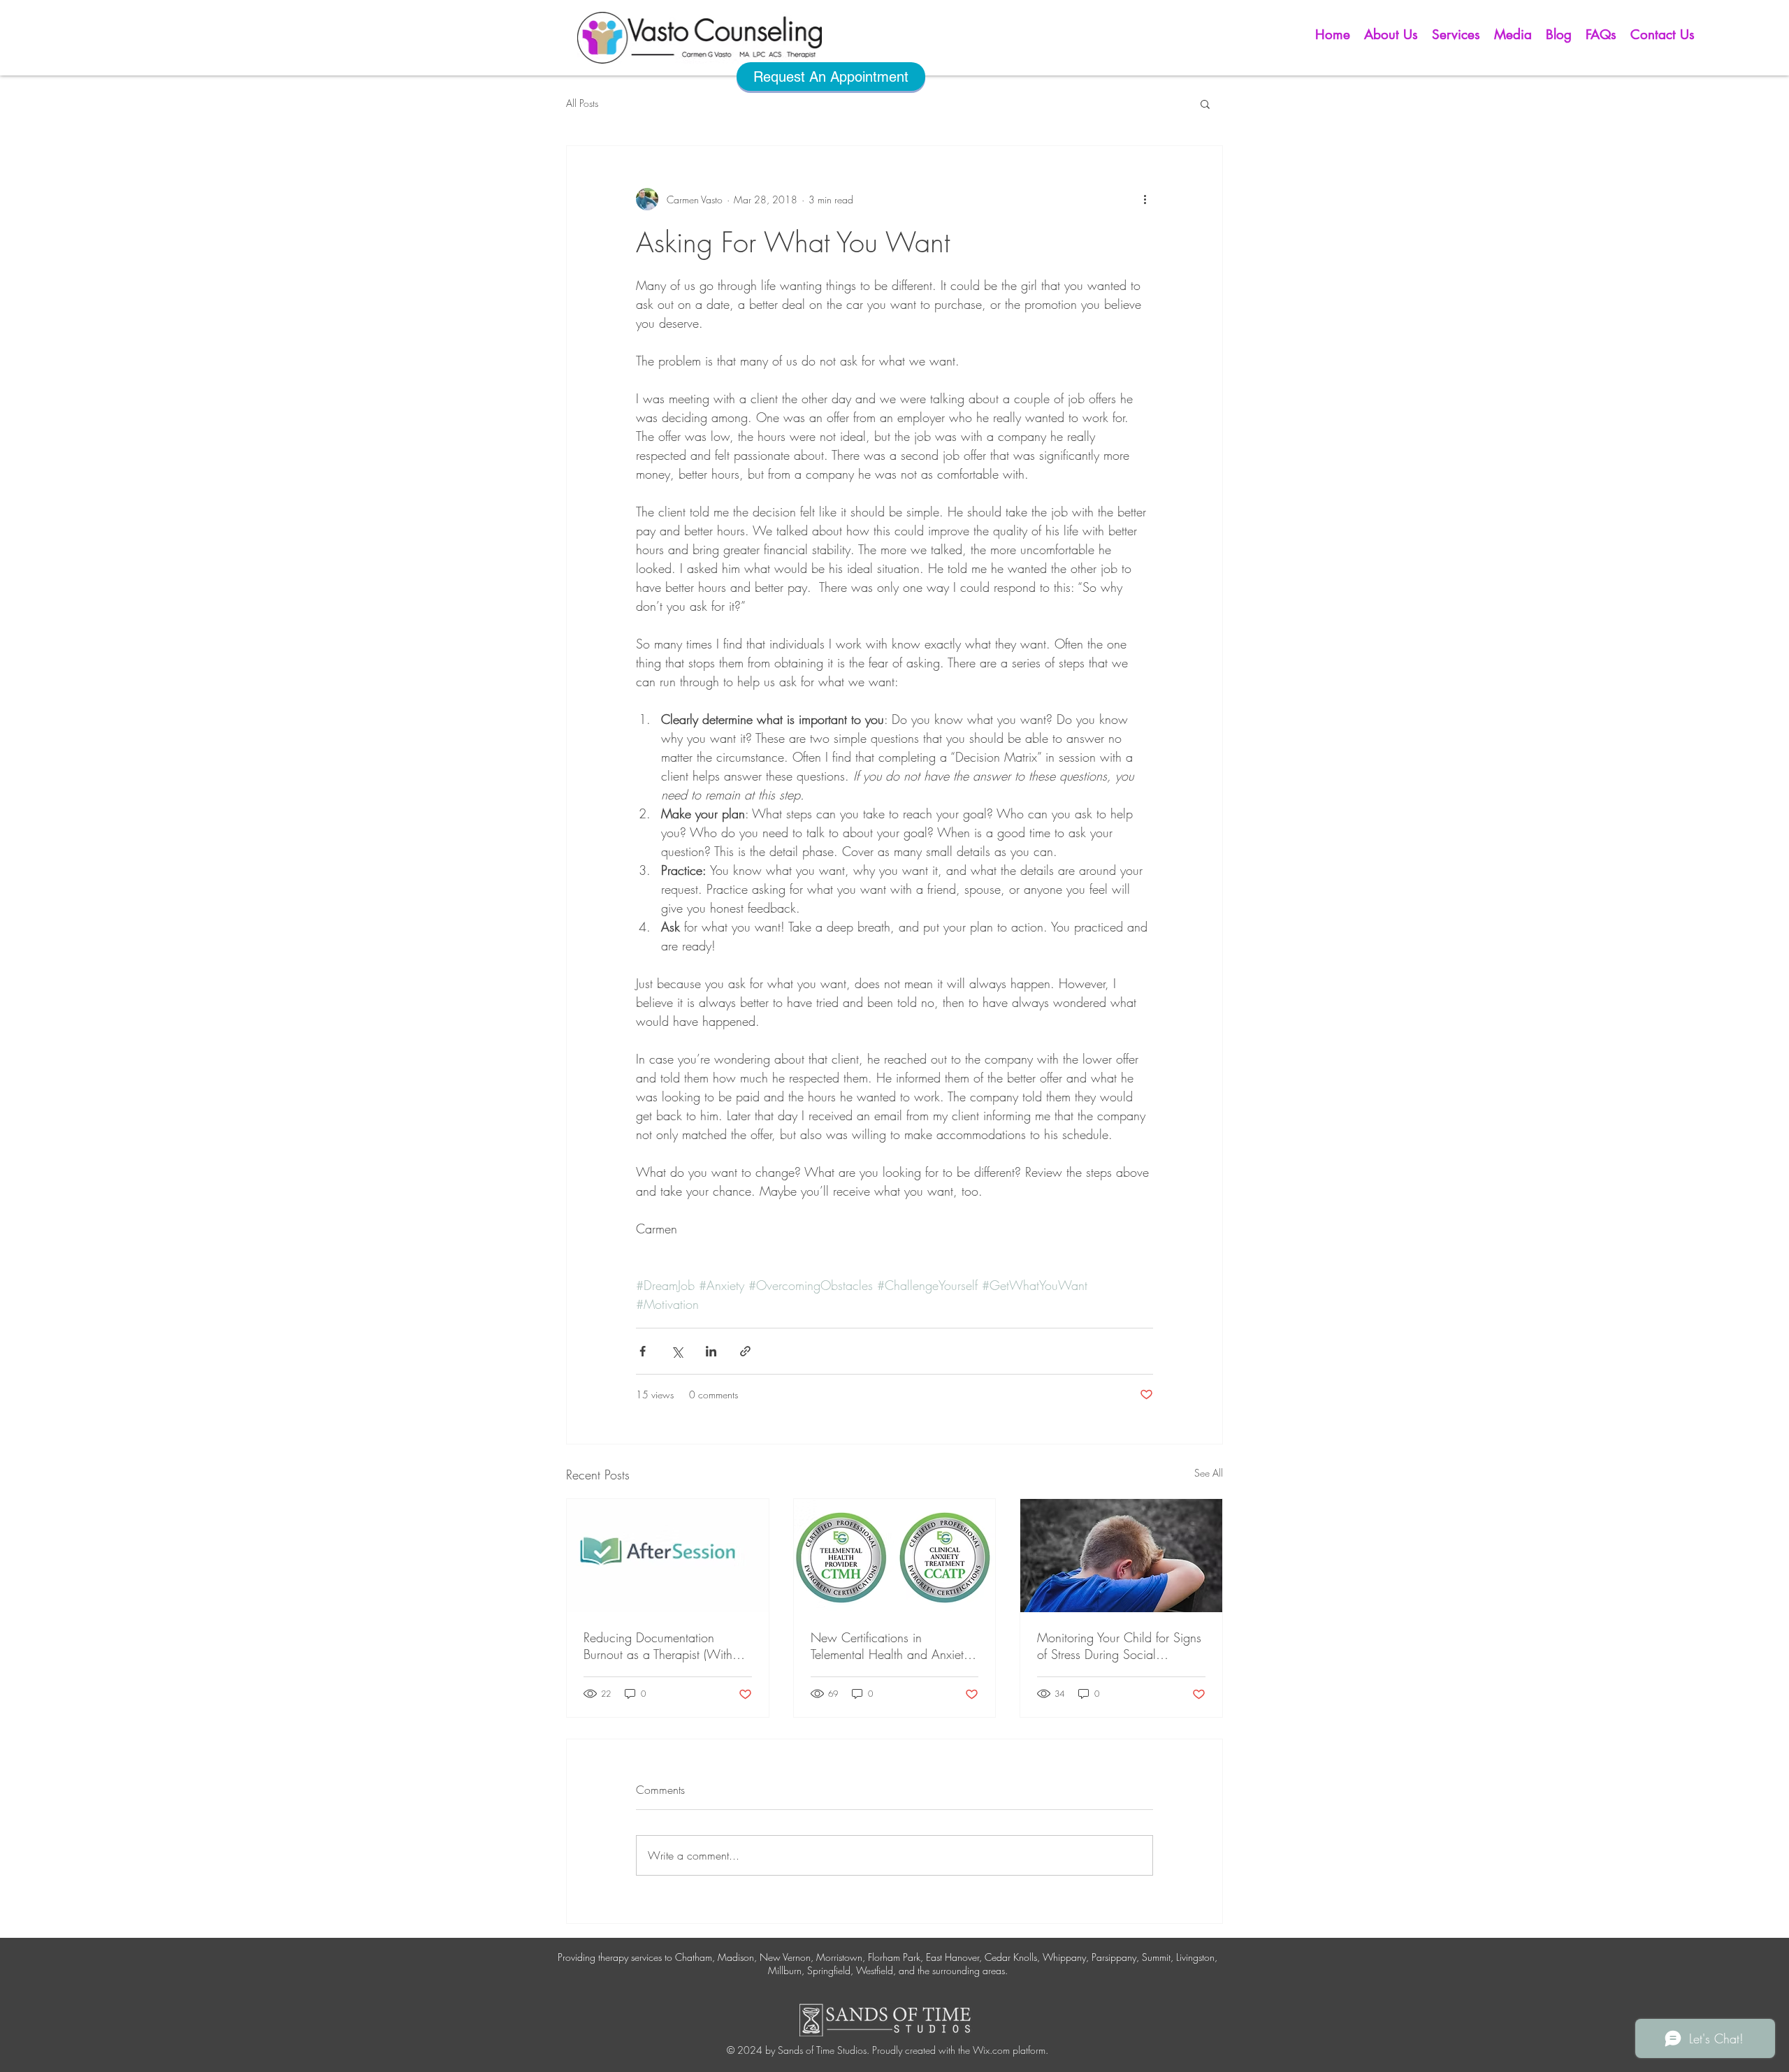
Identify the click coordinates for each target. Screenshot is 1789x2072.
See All (1209, 1473)
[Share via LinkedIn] (711, 1351)
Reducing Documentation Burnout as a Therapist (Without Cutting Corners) (666, 1646)
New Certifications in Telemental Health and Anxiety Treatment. (890, 1646)
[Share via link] (745, 1351)
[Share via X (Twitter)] (677, 1351)
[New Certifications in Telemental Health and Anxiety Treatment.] (895, 1556)
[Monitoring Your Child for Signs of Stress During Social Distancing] (1121, 1556)
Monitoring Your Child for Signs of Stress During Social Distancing (1119, 1646)
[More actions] (1145, 199)
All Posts (582, 103)
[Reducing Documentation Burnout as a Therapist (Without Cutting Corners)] (668, 1556)
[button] (1391, 35)
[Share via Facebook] (643, 1351)
